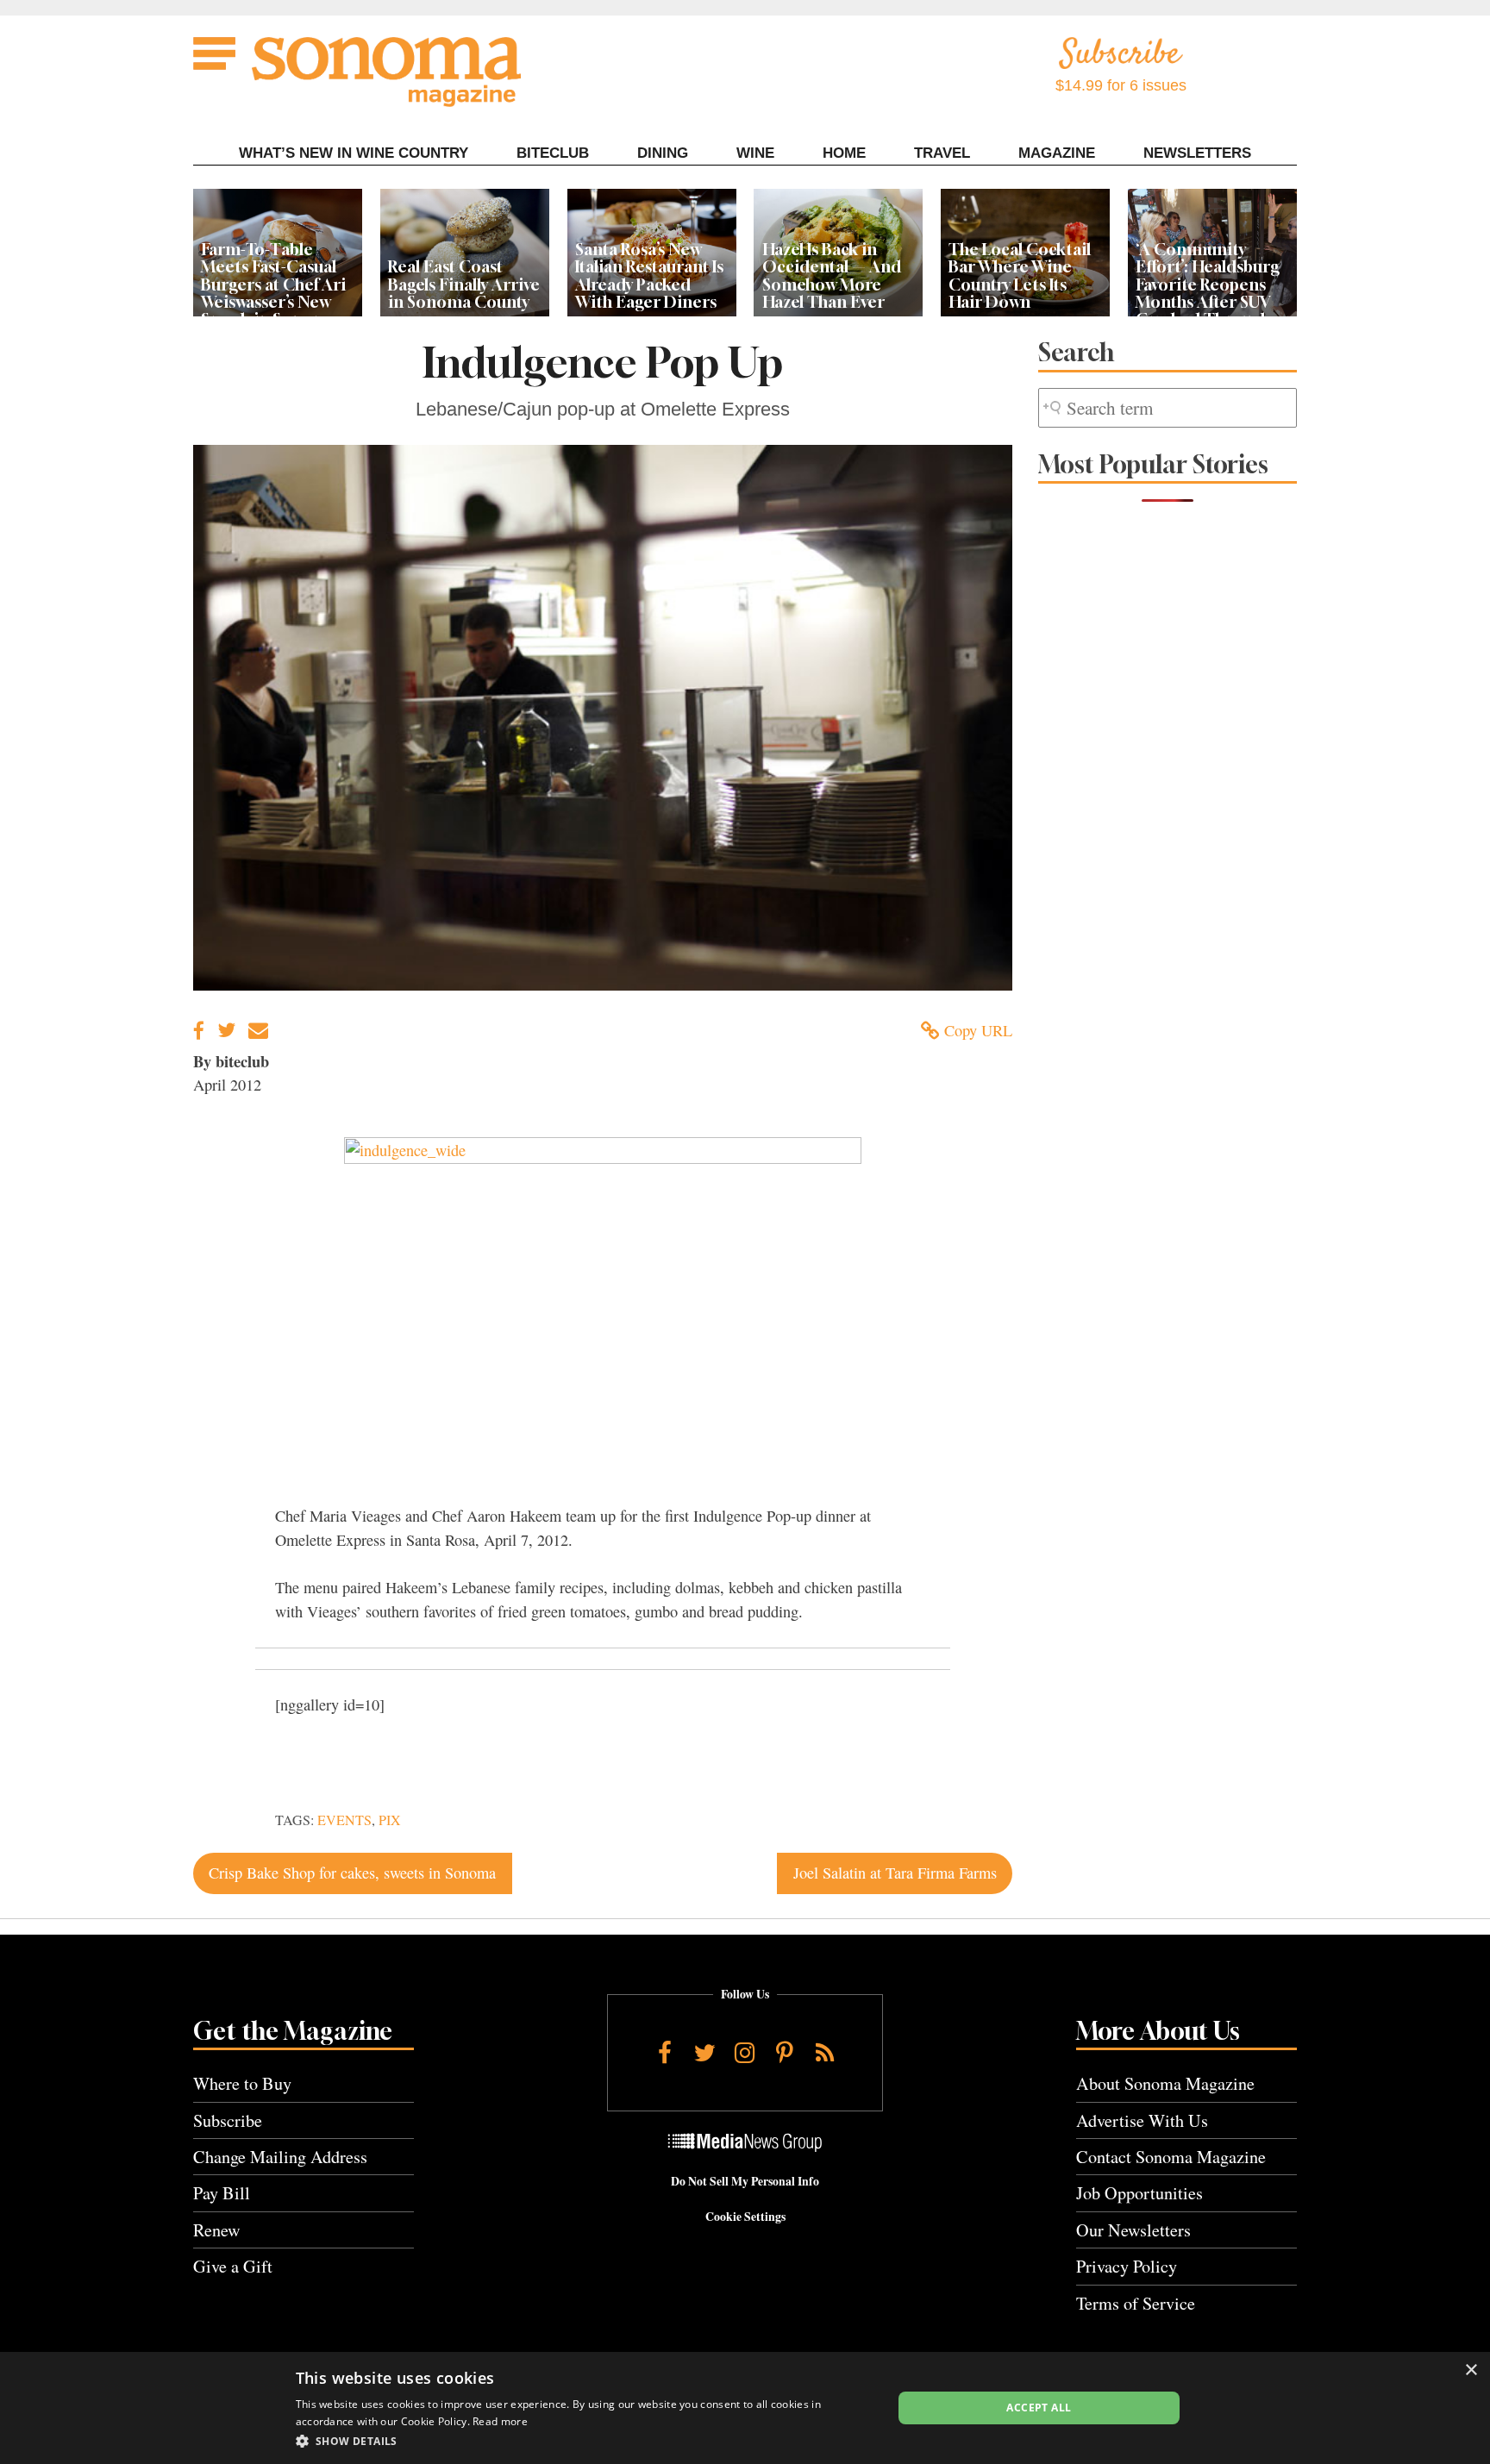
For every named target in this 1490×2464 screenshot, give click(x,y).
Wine (755, 153)
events (344, 1820)
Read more (500, 2421)
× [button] (1471, 2370)
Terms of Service (1136, 2303)
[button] (585, 2441)
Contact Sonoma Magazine (1171, 2157)
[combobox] (1168, 408)
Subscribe (228, 2120)
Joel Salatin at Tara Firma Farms (895, 1873)
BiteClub (553, 153)
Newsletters (1197, 153)
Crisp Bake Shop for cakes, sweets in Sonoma (352, 1873)
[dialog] (745, 2408)
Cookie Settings (745, 2217)
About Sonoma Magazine (1165, 2083)
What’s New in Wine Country (354, 153)
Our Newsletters (1133, 2230)
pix (390, 1820)
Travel (942, 153)
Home (844, 153)
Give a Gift (233, 2266)
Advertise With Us (1142, 2120)
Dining (663, 153)
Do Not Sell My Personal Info (745, 2181)
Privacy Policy (1127, 2266)
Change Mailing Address (280, 2157)
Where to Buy (242, 2083)
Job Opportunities (1139, 2193)
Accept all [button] (1039, 2408)
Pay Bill (222, 2193)
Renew (217, 2230)
